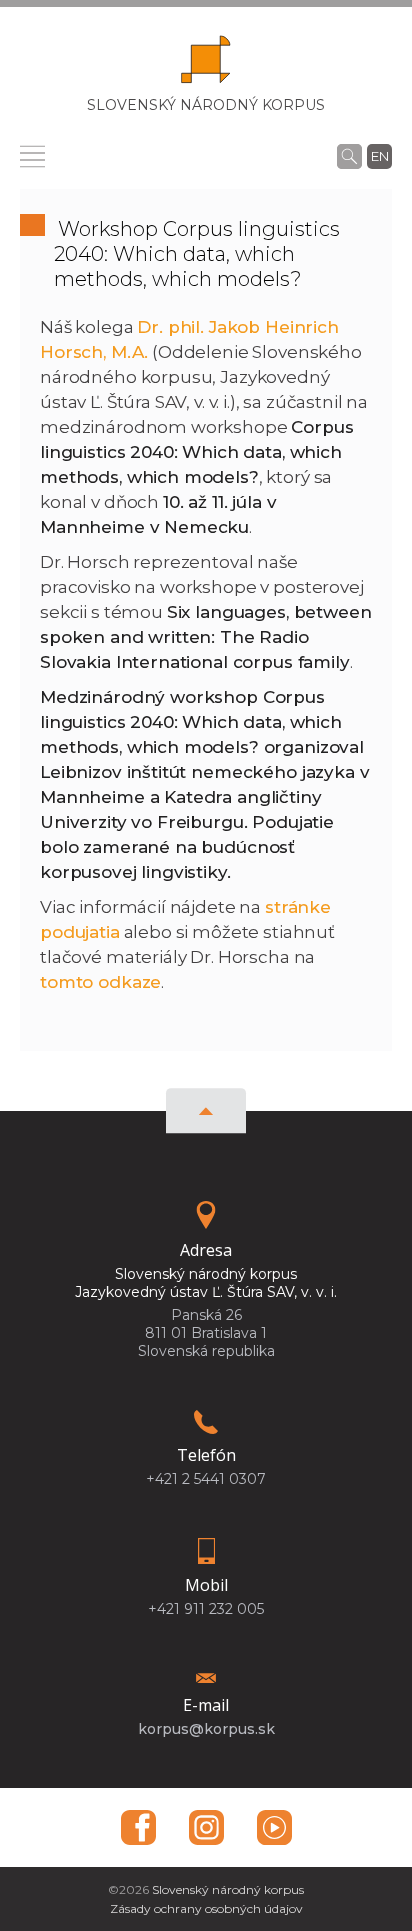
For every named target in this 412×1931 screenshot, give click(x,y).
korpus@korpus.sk (206, 1729)
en (380, 156)
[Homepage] (206, 65)
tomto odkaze (100, 982)
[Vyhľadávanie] (349, 156)
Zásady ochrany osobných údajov (206, 1908)
